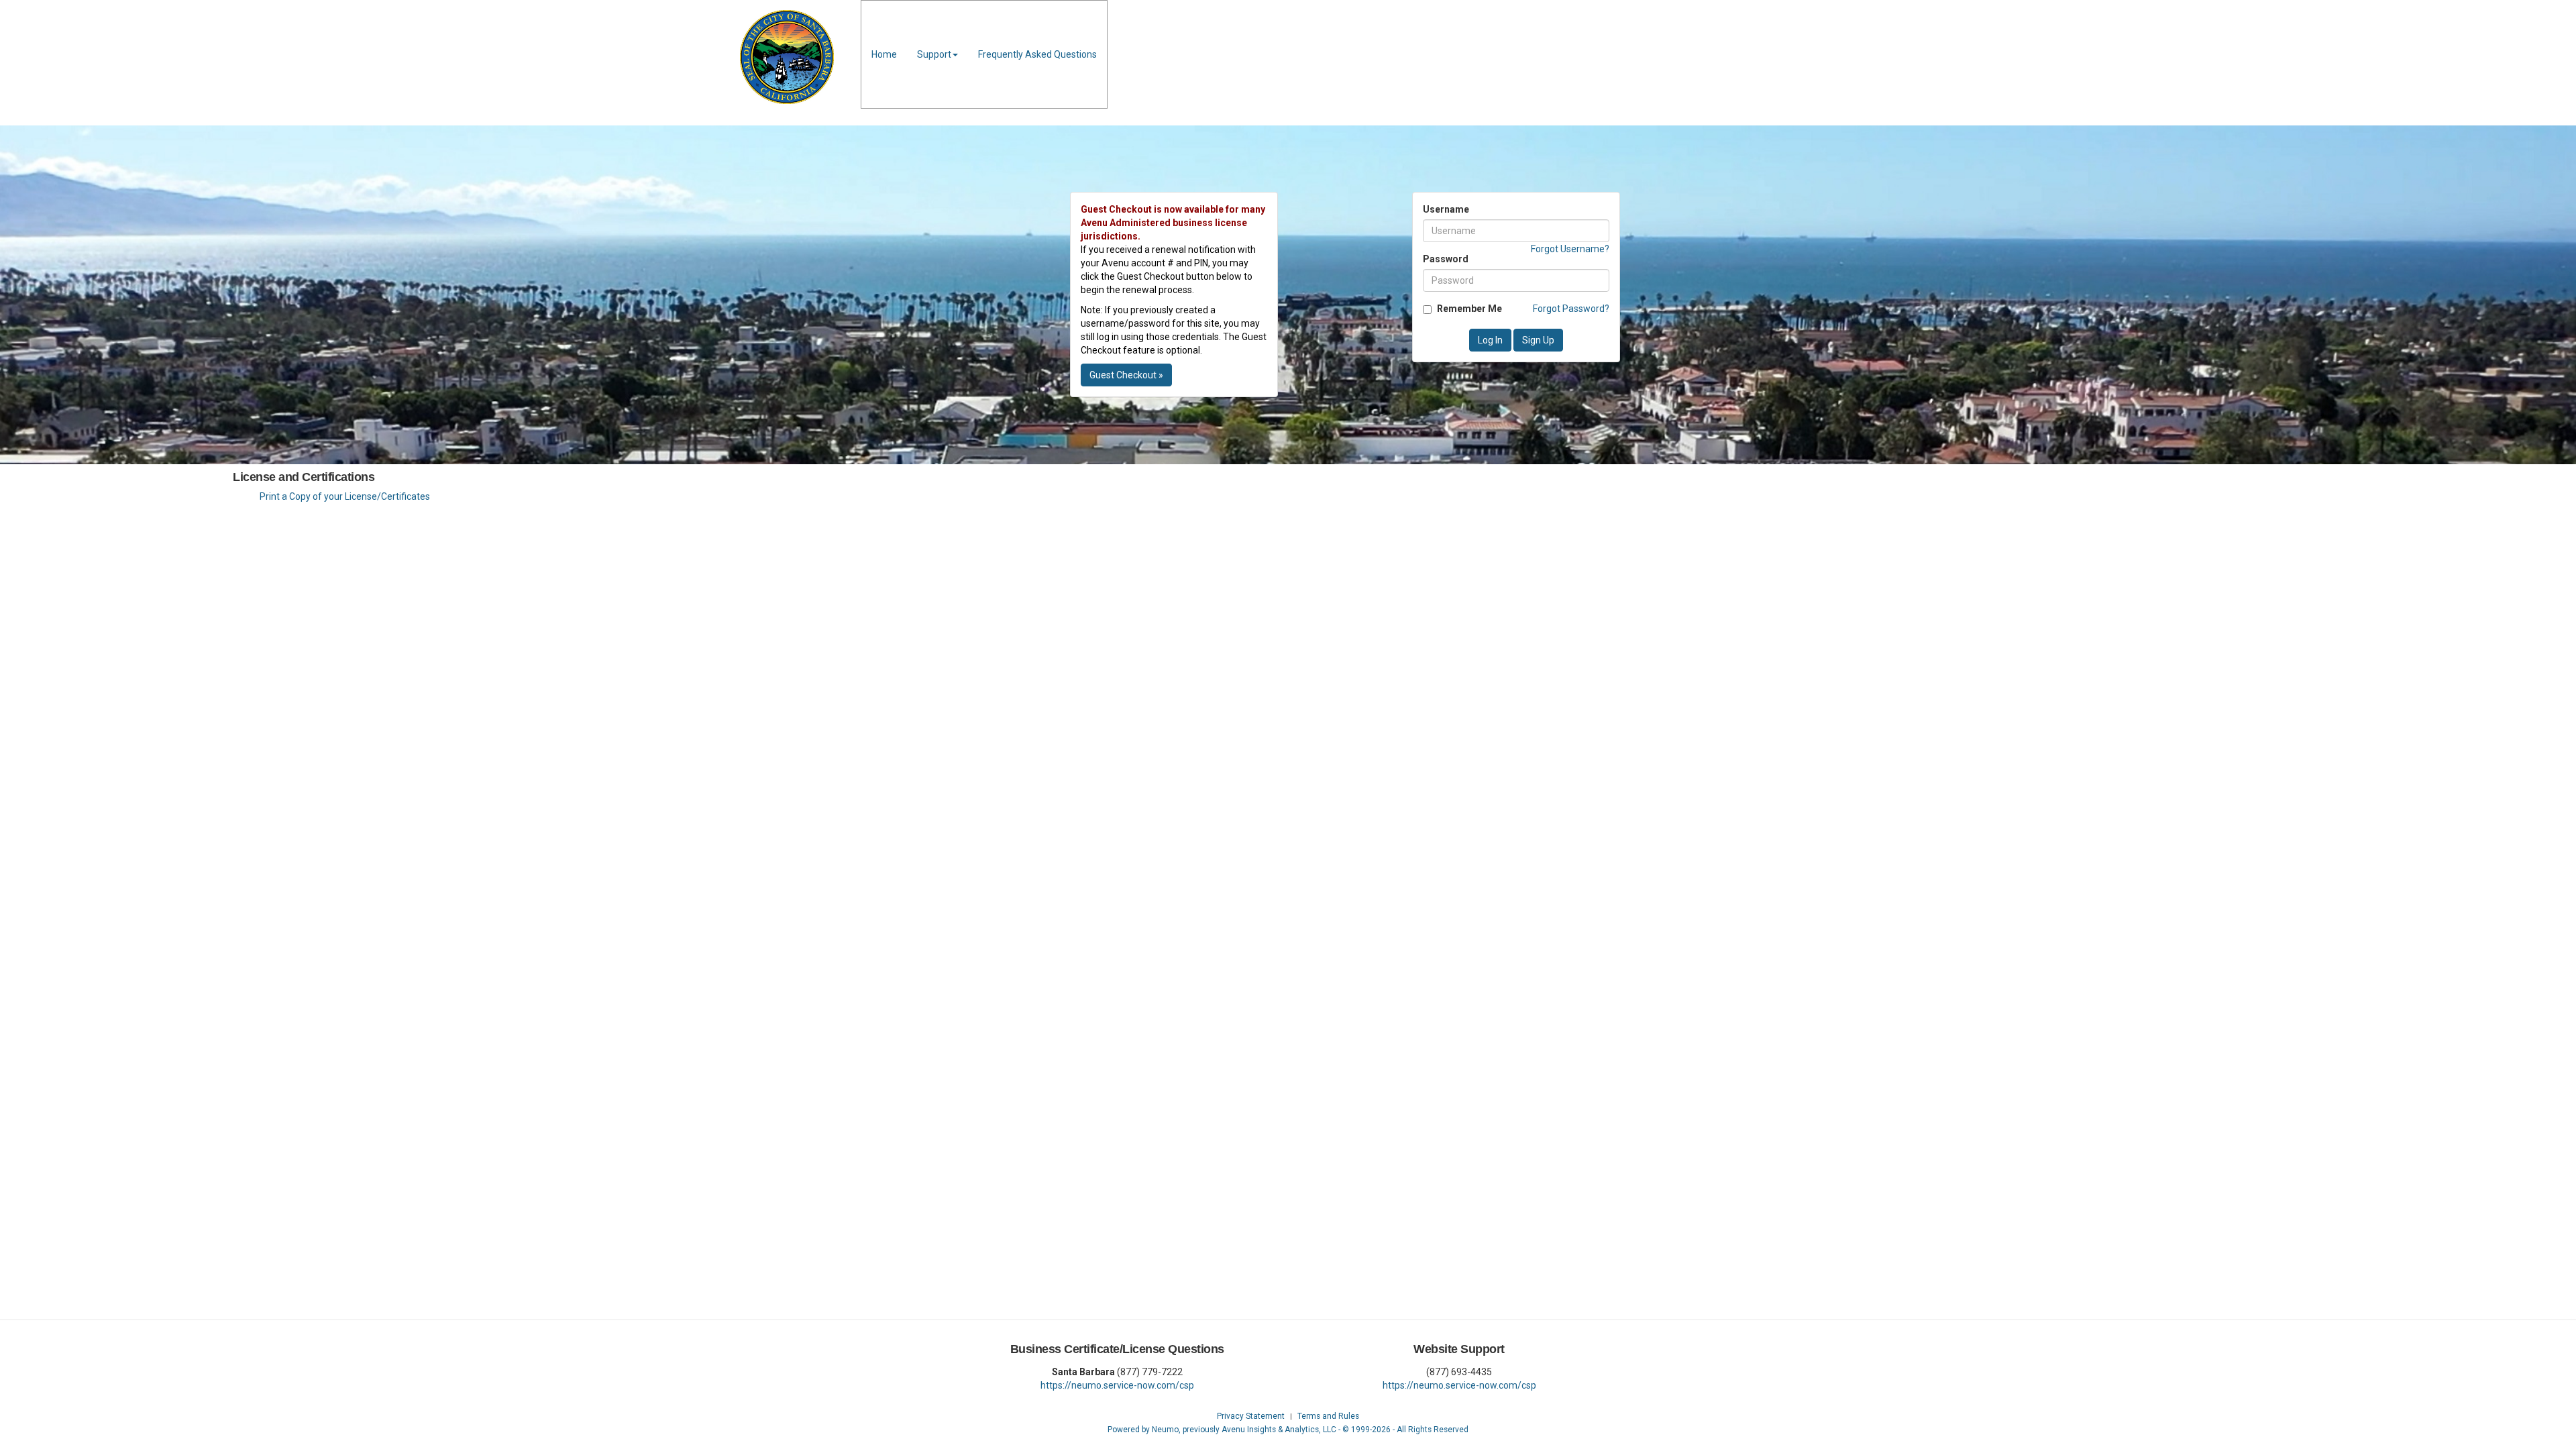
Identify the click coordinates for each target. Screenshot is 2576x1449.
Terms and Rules (1328, 1416)
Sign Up (1538, 340)
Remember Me (1469, 309)
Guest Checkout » (1126, 375)
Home (884, 54)
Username (1446, 209)
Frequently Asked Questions (1037, 54)
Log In (1490, 340)
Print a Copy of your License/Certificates (345, 496)
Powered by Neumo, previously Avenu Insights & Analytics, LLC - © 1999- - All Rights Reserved (1288, 1430)
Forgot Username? (1570, 249)
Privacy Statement (1251, 1416)
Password (1446, 259)
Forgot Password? (1571, 309)
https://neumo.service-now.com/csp (1117, 1385)
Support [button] (934, 54)
